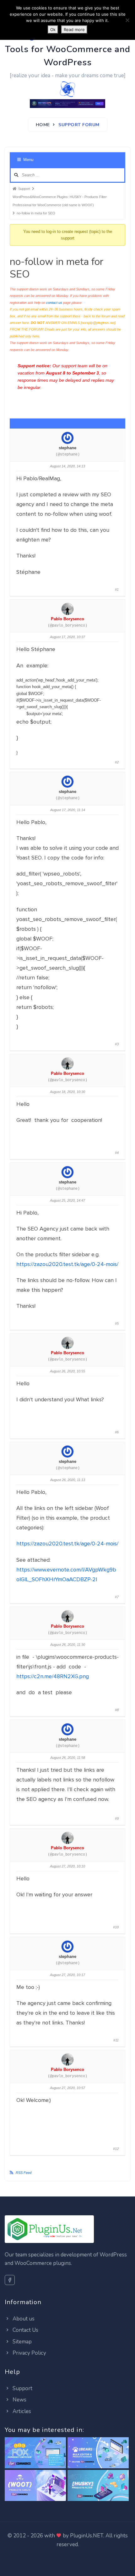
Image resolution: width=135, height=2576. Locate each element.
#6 (117, 1432)
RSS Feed (24, 2173)
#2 (117, 762)
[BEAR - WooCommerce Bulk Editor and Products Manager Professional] (98, 2453)
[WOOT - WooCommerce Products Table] (35, 2486)
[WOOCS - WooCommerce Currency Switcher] (35, 2453)
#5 (117, 1323)
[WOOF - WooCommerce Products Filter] (98, 2486)
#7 (117, 1597)
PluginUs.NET (87, 2536)
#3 (117, 1044)
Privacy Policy (29, 2353)
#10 (116, 1927)
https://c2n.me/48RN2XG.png (53, 1676)
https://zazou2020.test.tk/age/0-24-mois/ (67, 1264)
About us (23, 2319)
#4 (117, 1153)
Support (22, 2388)
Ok (53, 30)
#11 (116, 2040)
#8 (117, 1710)
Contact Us (25, 2330)
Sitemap (22, 2342)
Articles (21, 2411)
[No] (127, 20)
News (19, 2400)
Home (43, 125)
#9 (117, 1819)
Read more (74, 30)
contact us (54, 303)
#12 (116, 2149)
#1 (117, 590)
